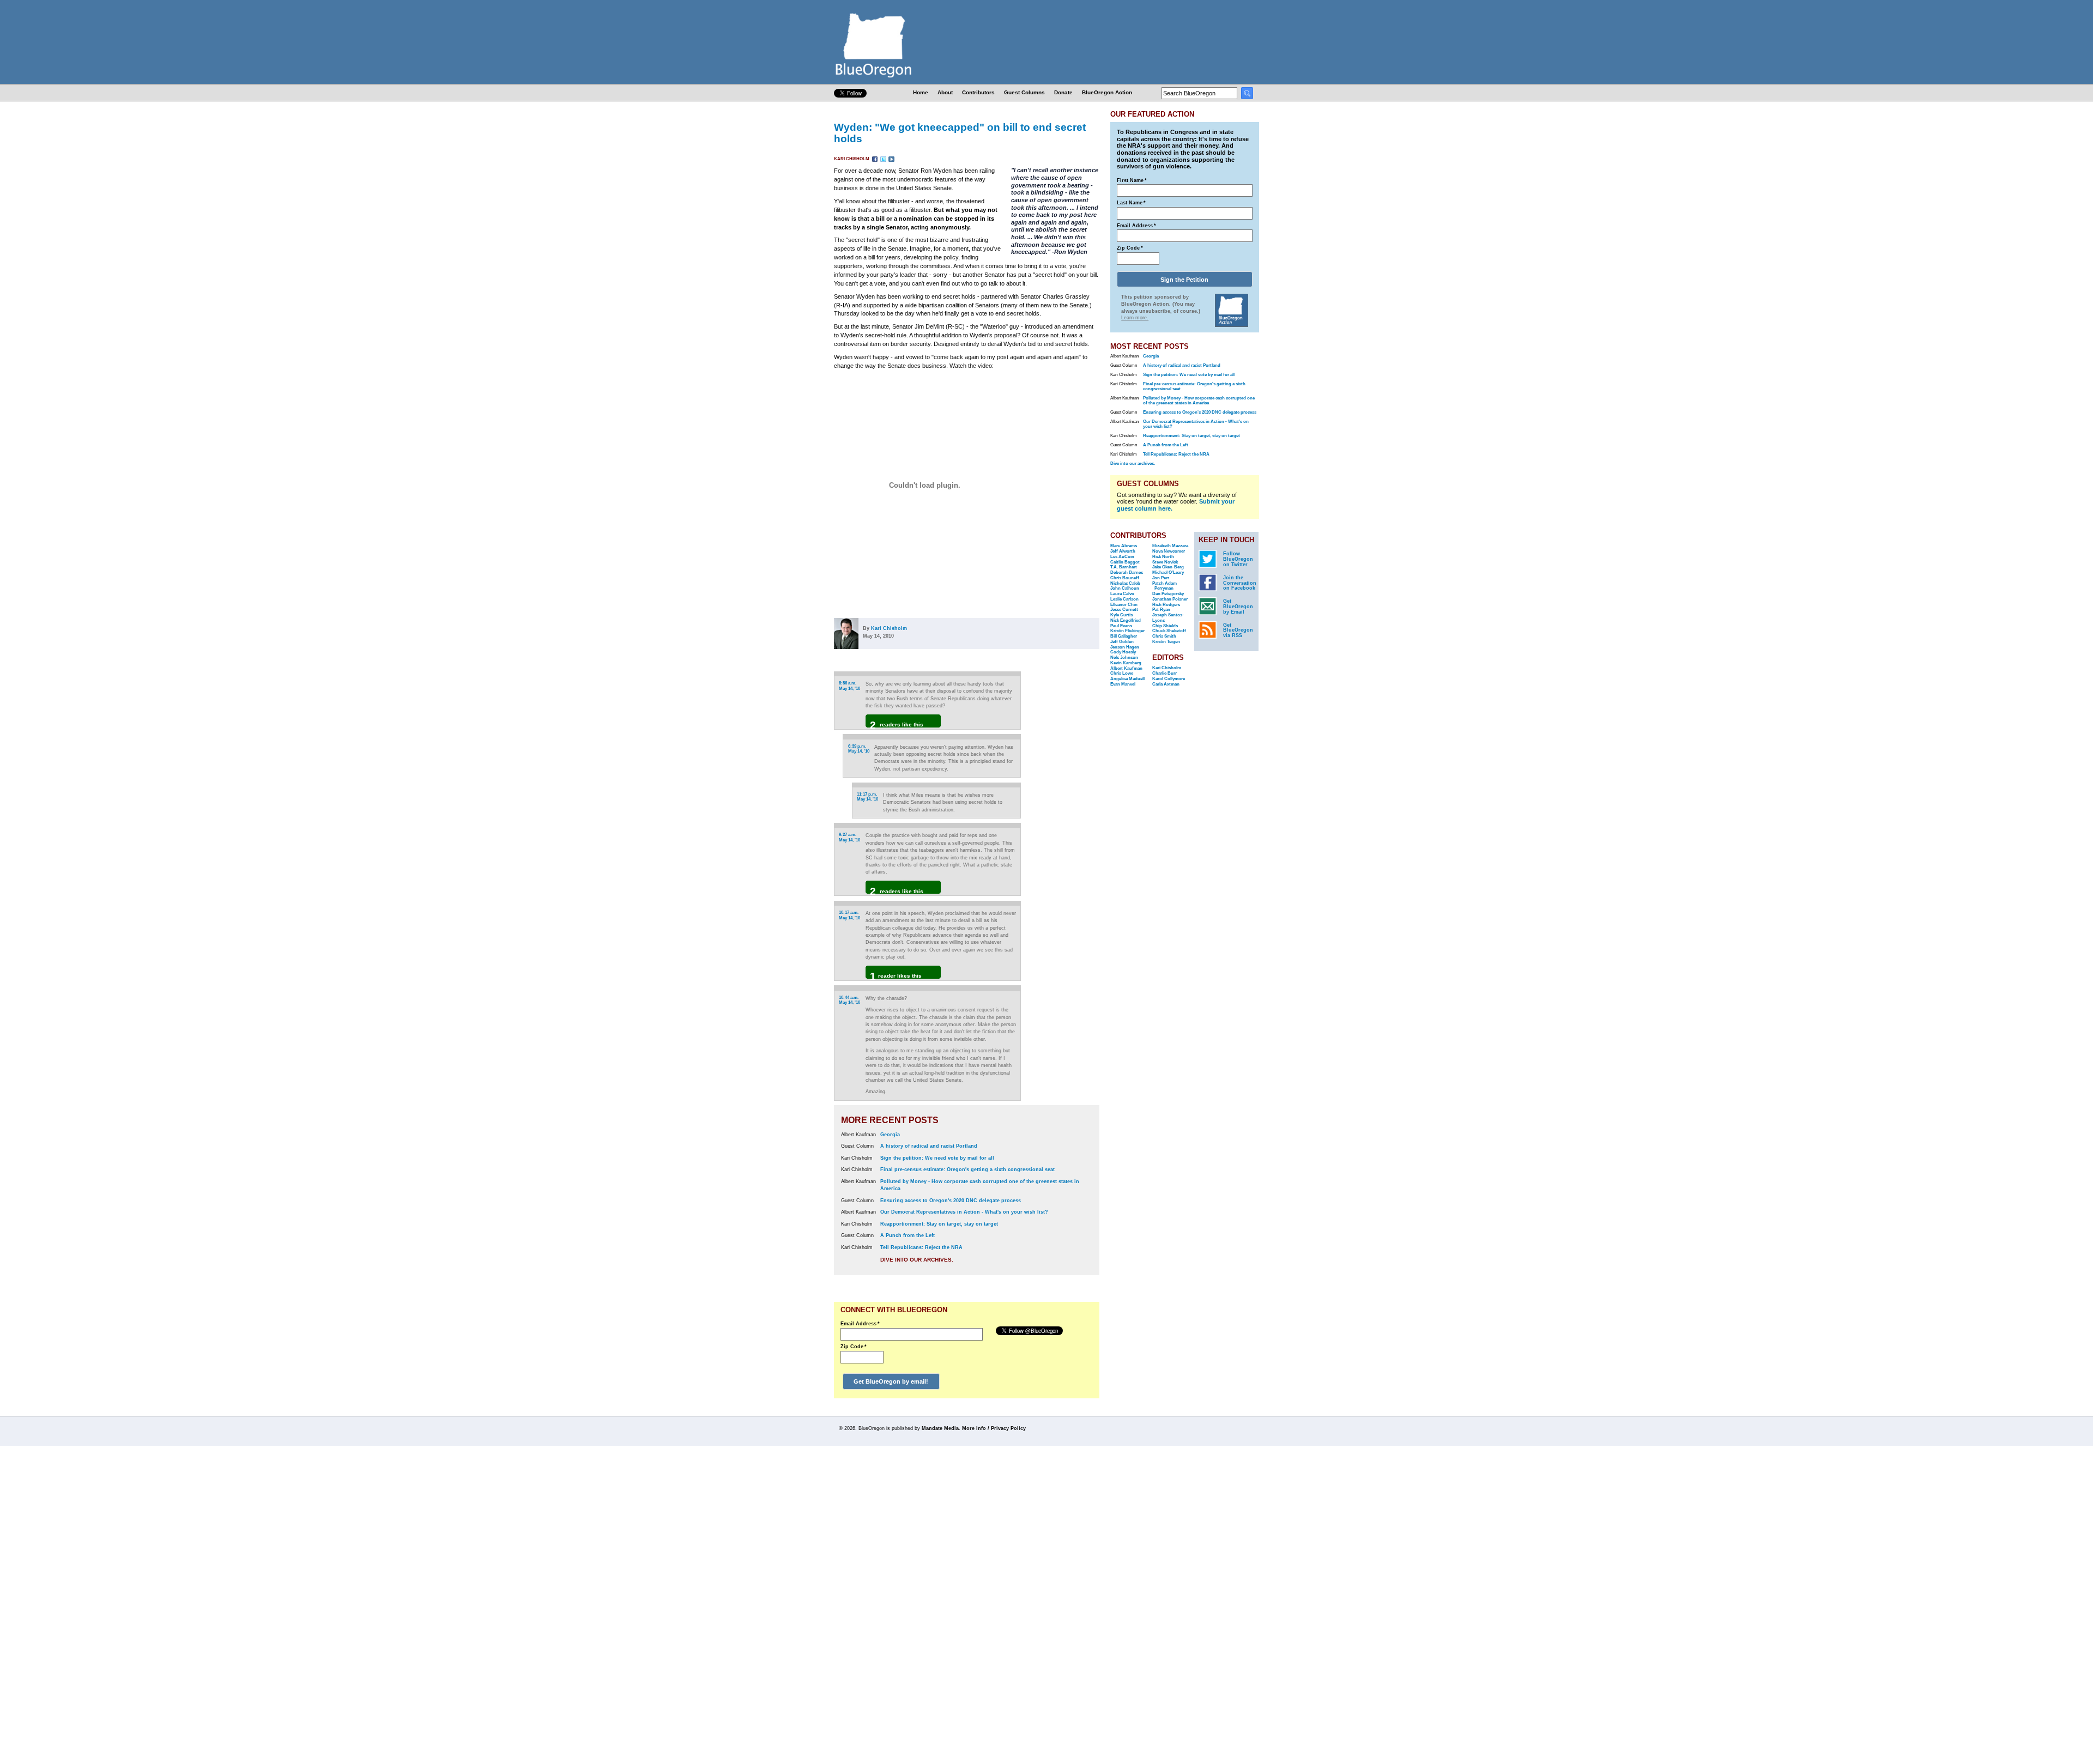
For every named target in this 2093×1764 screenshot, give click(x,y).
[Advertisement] (1064, 808)
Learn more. (1135, 318)
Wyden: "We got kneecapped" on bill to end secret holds (960, 133)
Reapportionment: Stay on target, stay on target (939, 1224)
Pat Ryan (1161, 610)
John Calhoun (1125, 588)
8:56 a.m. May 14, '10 (849, 686)
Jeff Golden (1122, 642)
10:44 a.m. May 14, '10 (849, 1000)
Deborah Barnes (1127, 572)
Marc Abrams (1124, 546)
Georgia (890, 1135)
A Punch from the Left (908, 1235)
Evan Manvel (1123, 684)
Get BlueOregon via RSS (1238, 631)
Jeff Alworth (1123, 551)
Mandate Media (940, 1428)
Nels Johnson (1124, 657)
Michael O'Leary (1168, 572)
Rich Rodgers (1166, 605)
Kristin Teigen (1166, 642)
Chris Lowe (1122, 673)
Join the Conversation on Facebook (1240, 583)
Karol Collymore (1169, 679)
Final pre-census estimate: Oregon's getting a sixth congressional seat (967, 1169)
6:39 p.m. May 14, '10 (859, 749)
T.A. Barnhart (1124, 567)
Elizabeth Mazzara (1170, 546)
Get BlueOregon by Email (1238, 607)
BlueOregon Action (1107, 92)
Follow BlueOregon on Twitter (1238, 559)
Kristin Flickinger (1127, 631)
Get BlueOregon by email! (891, 1381)
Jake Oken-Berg (1168, 567)
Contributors (978, 92)
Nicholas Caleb (1125, 583)
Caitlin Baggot (1125, 562)
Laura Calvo (1122, 594)
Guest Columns (1024, 92)
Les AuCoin (1122, 557)
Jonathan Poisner (1170, 599)
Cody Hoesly (1123, 652)
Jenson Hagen (1125, 647)
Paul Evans (1121, 626)
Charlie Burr (1165, 673)
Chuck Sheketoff (1169, 631)
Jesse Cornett (1124, 610)
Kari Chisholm (852, 159)
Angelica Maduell (1127, 679)
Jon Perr (1161, 578)
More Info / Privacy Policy (994, 1428)
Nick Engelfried (1126, 620)
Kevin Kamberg (1126, 663)
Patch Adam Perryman (1165, 586)
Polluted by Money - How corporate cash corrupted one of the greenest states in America (1199, 401)
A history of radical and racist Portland (929, 1146)
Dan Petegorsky (1168, 594)
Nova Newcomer (1169, 551)
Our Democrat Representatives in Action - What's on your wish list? (964, 1212)
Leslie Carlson (1124, 599)
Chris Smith (1164, 636)
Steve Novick (1165, 562)
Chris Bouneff (1125, 578)
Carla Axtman (1166, 684)
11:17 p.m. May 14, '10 (867, 797)
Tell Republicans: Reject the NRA (921, 1247)
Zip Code (854, 1347)
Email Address (860, 1324)
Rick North (1163, 557)
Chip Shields (1165, 626)
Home (921, 92)
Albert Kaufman (1126, 668)
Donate (1063, 92)
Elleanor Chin (1124, 605)
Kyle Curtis (1121, 615)
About (945, 92)
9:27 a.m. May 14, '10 (849, 837)
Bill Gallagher (1124, 636)
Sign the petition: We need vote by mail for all (937, 1158)
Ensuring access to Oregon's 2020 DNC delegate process (951, 1201)
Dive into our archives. (917, 1260)
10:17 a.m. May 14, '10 (849, 915)
